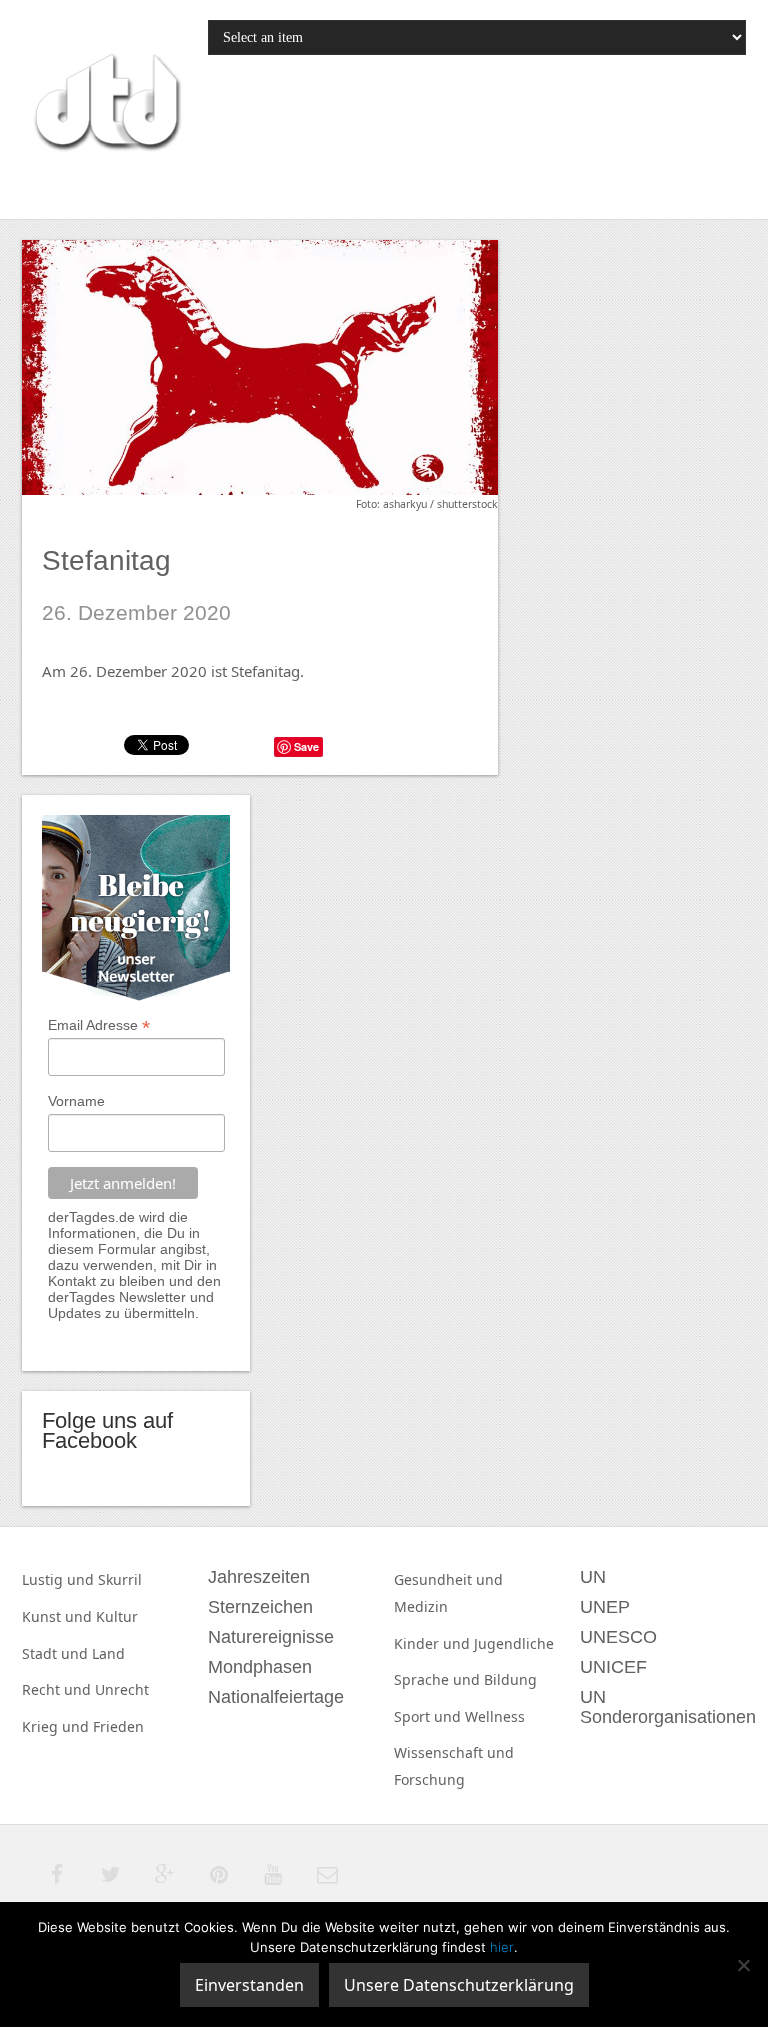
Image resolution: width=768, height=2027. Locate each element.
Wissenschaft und (454, 1752)
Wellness (495, 1716)
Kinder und (434, 1643)
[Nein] (743, 1965)
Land (108, 1653)
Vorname (76, 1101)
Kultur (117, 1616)
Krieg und (57, 1726)
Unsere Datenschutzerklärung (459, 1985)
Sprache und (439, 1679)
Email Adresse (99, 1025)
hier (502, 1947)
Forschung (429, 1779)
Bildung (510, 1679)
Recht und (58, 1689)
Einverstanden (249, 1985)
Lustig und (60, 1579)
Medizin (421, 1606)
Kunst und (59, 1616)
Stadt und (57, 1653)
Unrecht (122, 1689)
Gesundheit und (448, 1579)
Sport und (429, 1716)
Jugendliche (514, 1643)
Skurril (120, 1579)
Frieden (118, 1726)
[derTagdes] (105, 105)
